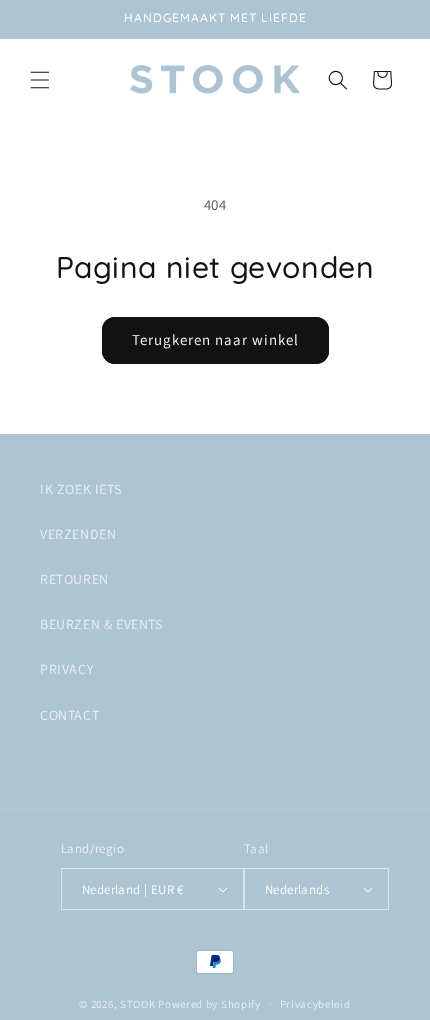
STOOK (139, 1004)
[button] (40, 80)
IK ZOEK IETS (80, 489)
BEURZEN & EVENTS (101, 624)
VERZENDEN (78, 534)
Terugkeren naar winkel (215, 339)
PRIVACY (67, 669)
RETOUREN (74, 579)
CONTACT (69, 715)
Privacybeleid (315, 1004)
